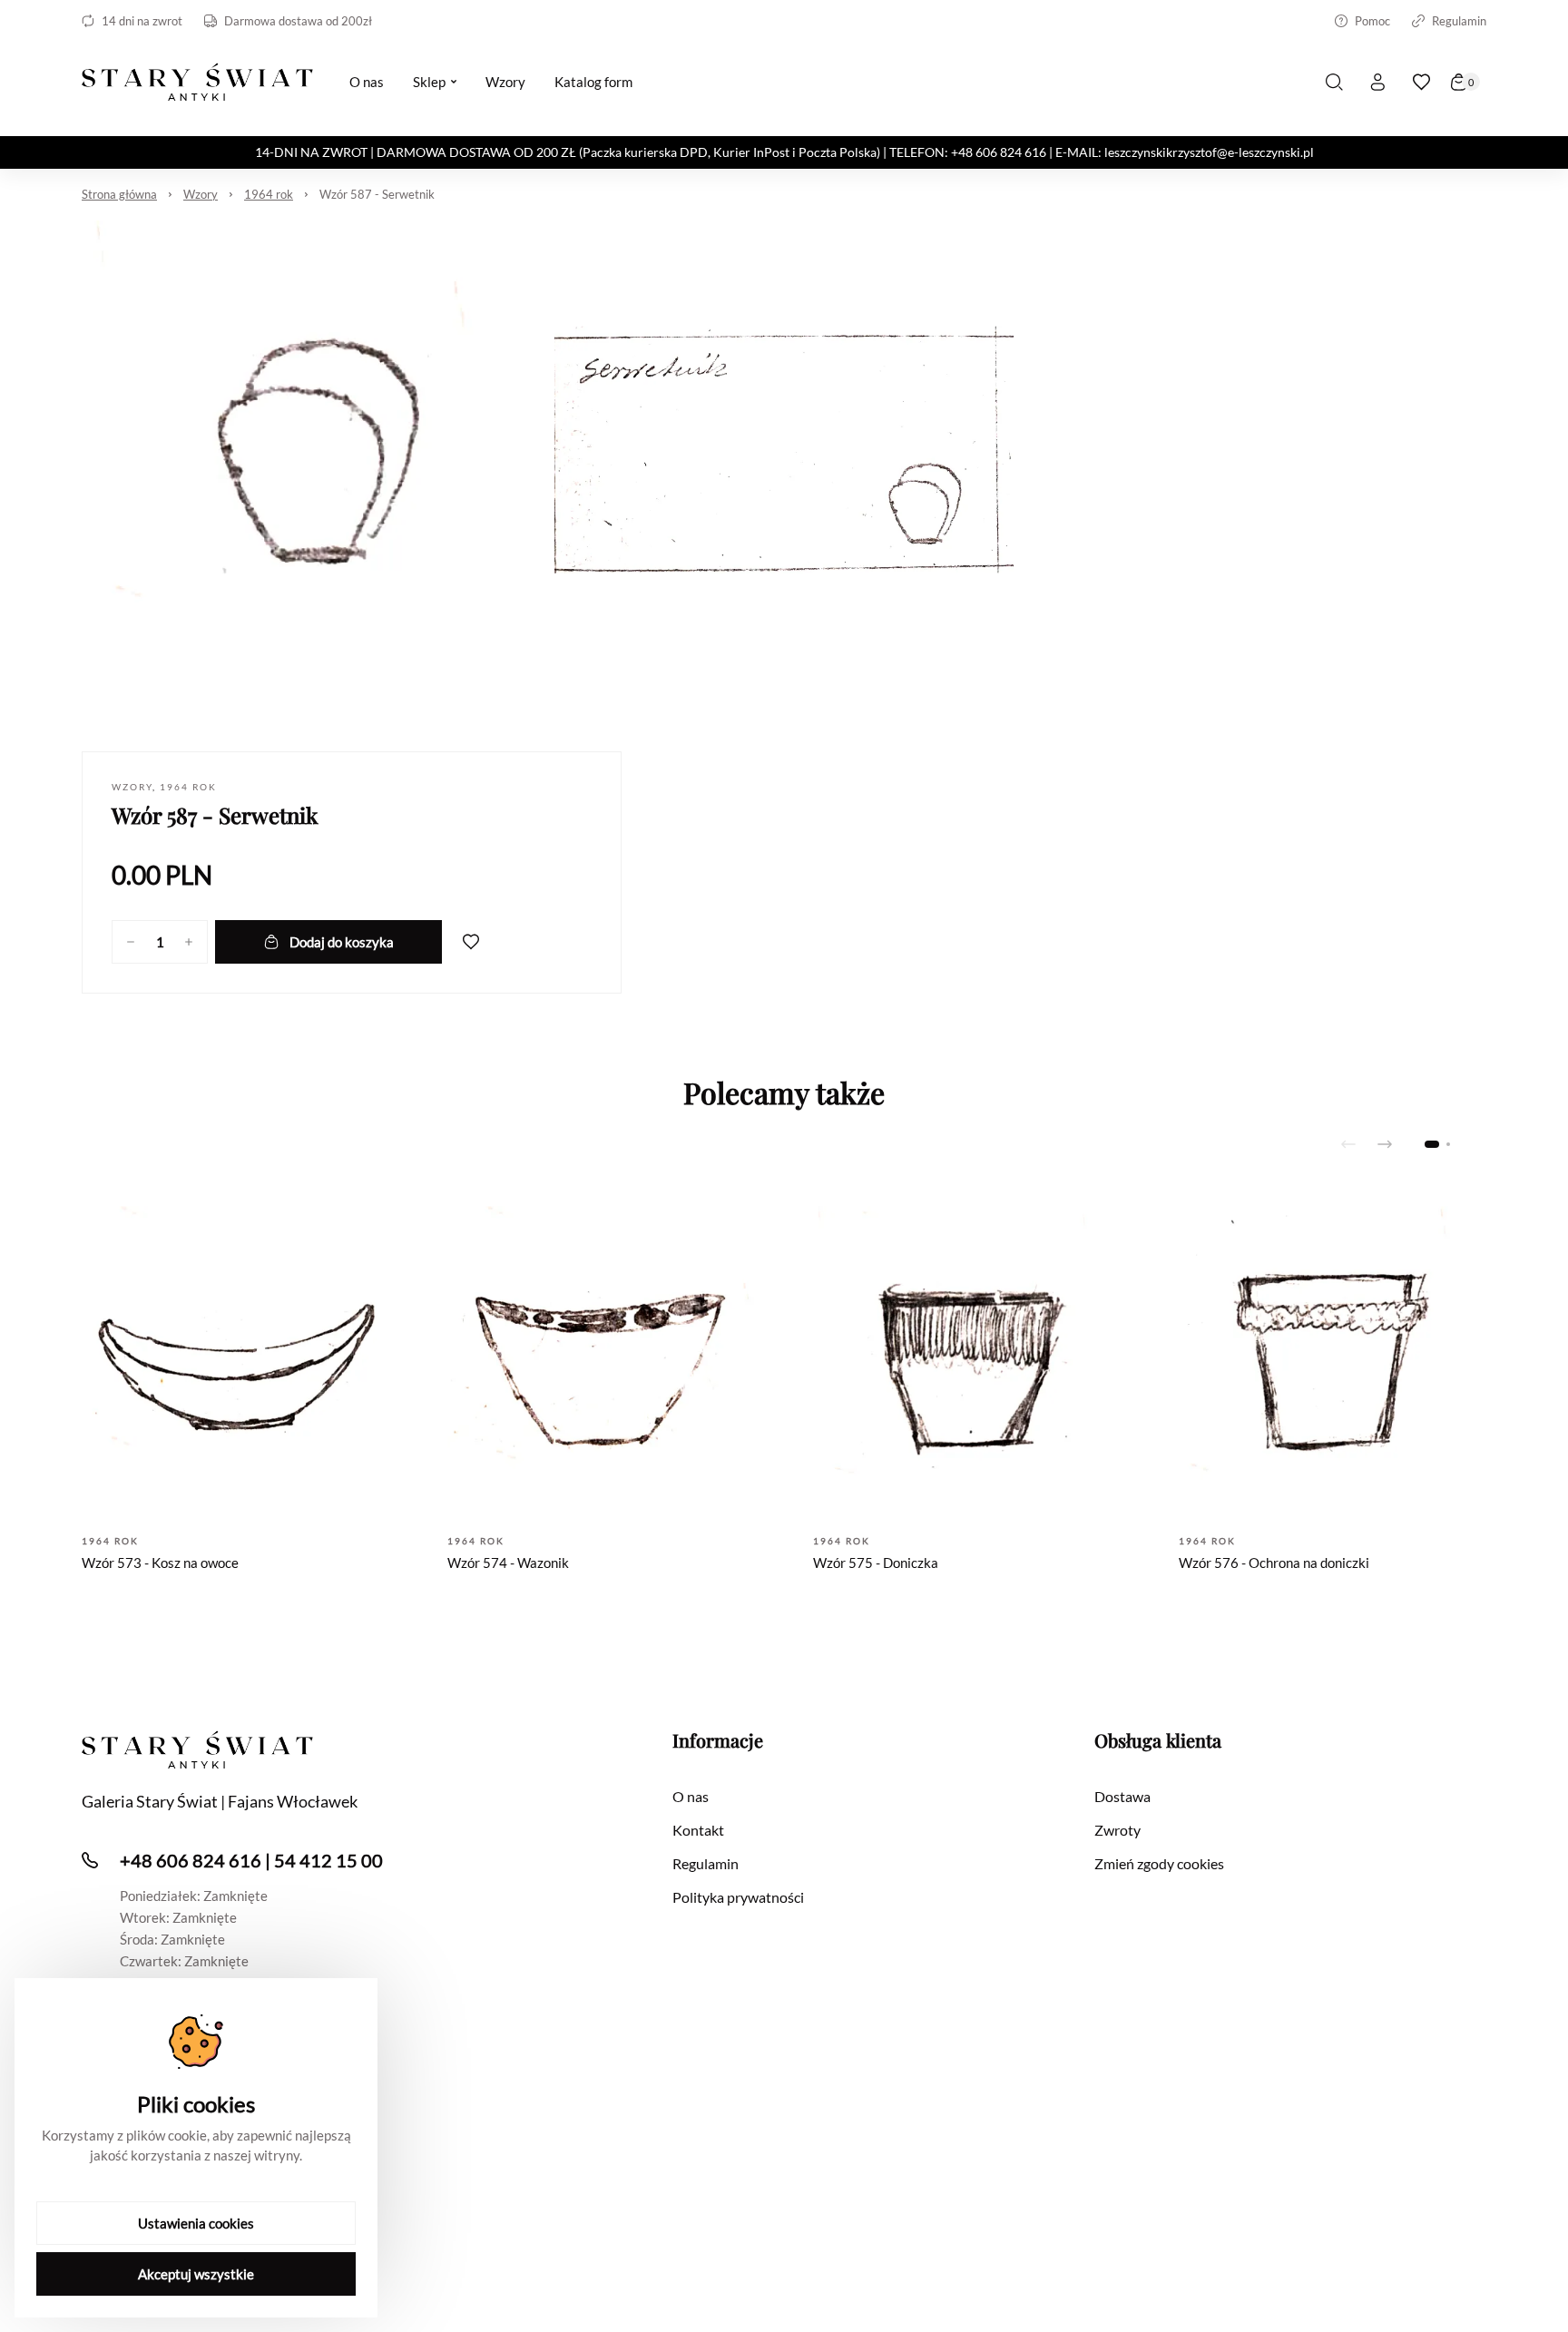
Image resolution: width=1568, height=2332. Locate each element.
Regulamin (1459, 21)
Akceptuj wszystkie (196, 2274)
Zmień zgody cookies (1159, 1863)
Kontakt (698, 1830)
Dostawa (1122, 1796)
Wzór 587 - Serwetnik (377, 194)
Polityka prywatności (738, 1897)
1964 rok (269, 194)
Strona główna (119, 194)
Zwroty (1117, 1830)
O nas (691, 1796)
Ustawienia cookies (196, 2223)
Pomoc (1372, 21)
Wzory (201, 194)
